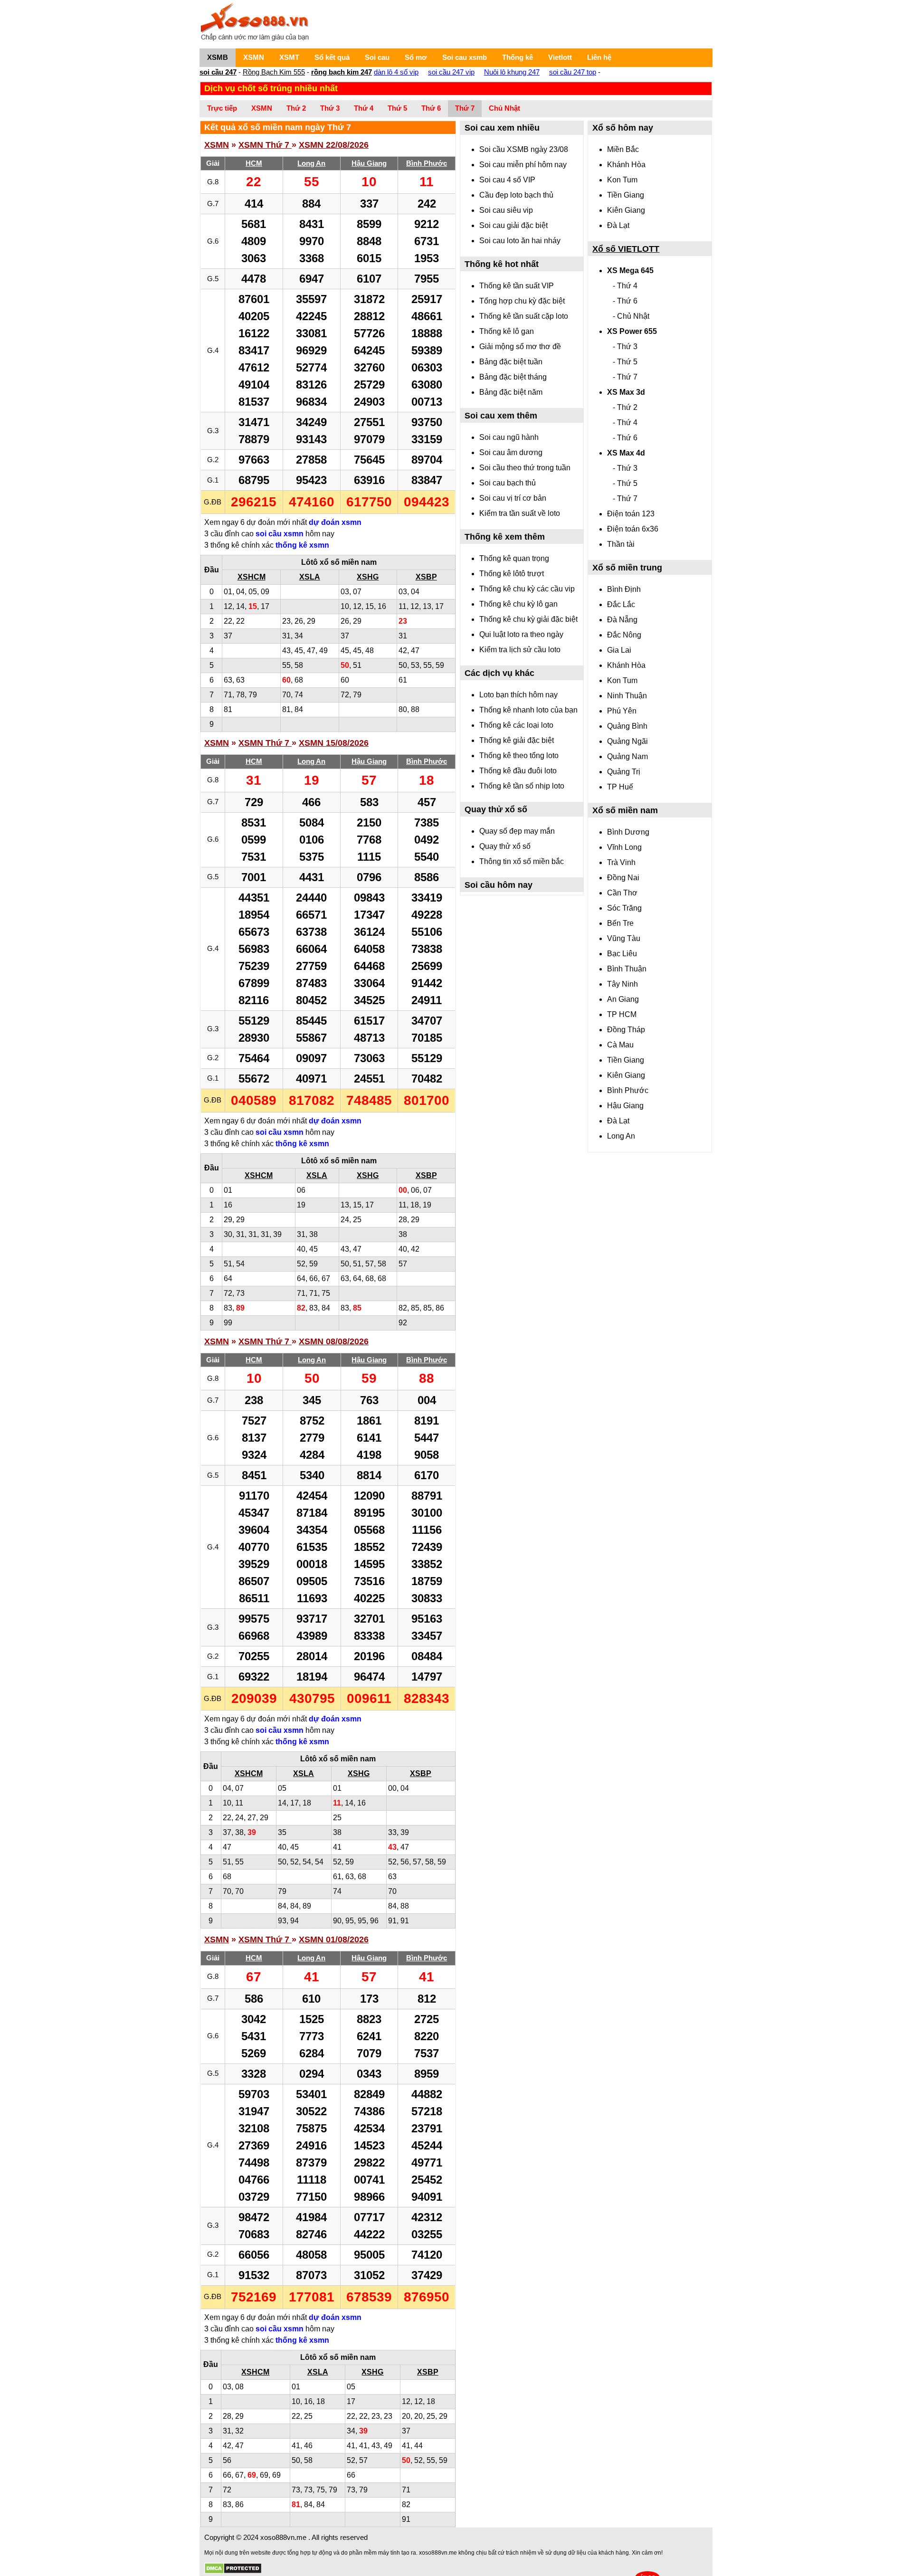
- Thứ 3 (625, 347)
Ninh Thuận (627, 696)
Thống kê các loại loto (516, 725)
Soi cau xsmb (465, 57)
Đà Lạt (618, 225)
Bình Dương (628, 832)
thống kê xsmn (302, 545)
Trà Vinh (621, 862)
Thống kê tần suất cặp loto (524, 316)
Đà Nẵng (622, 620)
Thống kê (518, 57)
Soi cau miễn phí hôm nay (523, 165)
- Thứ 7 (625, 377)
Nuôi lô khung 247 (512, 72)
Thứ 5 (397, 108)
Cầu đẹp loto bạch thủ (516, 195)
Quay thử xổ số (505, 846)
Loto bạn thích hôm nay (518, 695)
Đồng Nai (623, 878)
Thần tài (621, 544)
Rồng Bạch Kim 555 (274, 72)
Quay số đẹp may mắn (517, 831)
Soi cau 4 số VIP (507, 180)
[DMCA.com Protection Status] (233, 2569)
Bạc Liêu (622, 954)
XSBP (426, 577)
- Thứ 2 (625, 407)
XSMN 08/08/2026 (334, 1341)
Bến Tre (620, 923)
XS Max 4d (626, 453)
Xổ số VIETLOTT (626, 249)
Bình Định (624, 589)
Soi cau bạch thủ (508, 483)
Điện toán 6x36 (633, 529)
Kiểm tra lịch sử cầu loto (520, 650)
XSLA (310, 577)
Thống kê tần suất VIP (517, 286)
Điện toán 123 (631, 514)
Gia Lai (619, 650)
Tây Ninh (622, 984)
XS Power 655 (632, 331)
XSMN (254, 57)
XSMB (218, 57)
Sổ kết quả (332, 57)
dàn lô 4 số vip (396, 72)
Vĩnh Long (624, 847)
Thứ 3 (330, 108)
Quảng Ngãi (627, 741)
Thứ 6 (431, 108)
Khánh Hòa (626, 165)
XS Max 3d (626, 392)
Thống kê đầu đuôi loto (518, 771)
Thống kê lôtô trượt (512, 574)
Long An (621, 1136)
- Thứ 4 (625, 286)
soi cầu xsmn (280, 534)
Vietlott (560, 57)
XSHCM (252, 577)
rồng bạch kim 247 (342, 72)
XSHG (368, 577)
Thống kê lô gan (507, 331)
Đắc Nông (624, 635)
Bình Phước (628, 1090)
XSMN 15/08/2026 (334, 743)
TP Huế (620, 787)
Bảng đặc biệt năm (511, 392)
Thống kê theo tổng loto (519, 756)
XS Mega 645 (630, 271)
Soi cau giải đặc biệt (513, 225)
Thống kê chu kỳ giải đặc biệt (528, 619)
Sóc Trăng (624, 908)
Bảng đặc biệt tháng (513, 377)
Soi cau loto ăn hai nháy (520, 241)
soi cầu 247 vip (451, 72)
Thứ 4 (364, 108)
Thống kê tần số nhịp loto (522, 786)
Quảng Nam (627, 756)
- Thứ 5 (625, 362)
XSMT (289, 57)
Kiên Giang (626, 210)
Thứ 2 (296, 108)
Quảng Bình (627, 726)
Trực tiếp (222, 108)
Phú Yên (622, 711)
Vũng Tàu (624, 938)
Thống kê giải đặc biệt (517, 740)
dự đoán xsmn (335, 522)
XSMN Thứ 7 (265, 145)
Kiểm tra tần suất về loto (520, 513)
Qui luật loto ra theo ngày (521, 634)
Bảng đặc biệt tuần (511, 362)
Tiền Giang (626, 195)
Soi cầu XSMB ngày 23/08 (524, 149)
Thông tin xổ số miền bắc (522, 861)
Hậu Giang (625, 1106)
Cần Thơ (622, 893)
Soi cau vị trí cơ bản (513, 498)
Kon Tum (622, 180)
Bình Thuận (627, 969)
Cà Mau (620, 1045)
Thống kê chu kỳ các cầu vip (527, 589)
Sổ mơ (416, 57)
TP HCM (622, 1014)
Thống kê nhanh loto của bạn (528, 710)
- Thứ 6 (625, 301)
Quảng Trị (624, 772)
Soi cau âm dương (511, 452)
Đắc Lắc (621, 604)
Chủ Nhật (504, 108)
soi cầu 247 (218, 72)
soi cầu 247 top (573, 72)
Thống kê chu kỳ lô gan (518, 604)
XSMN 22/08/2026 (334, 145)
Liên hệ (599, 57)
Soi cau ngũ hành (509, 437)
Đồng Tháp (626, 1030)
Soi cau (377, 57)
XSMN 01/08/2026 (334, 1939)
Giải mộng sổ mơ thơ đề (520, 347)
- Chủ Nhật (631, 316)
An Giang (623, 999)
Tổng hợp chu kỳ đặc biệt (522, 301)
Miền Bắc (623, 149)
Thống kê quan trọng (514, 558)
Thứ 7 (465, 108)
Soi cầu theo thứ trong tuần (525, 468)
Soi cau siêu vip (506, 210)
